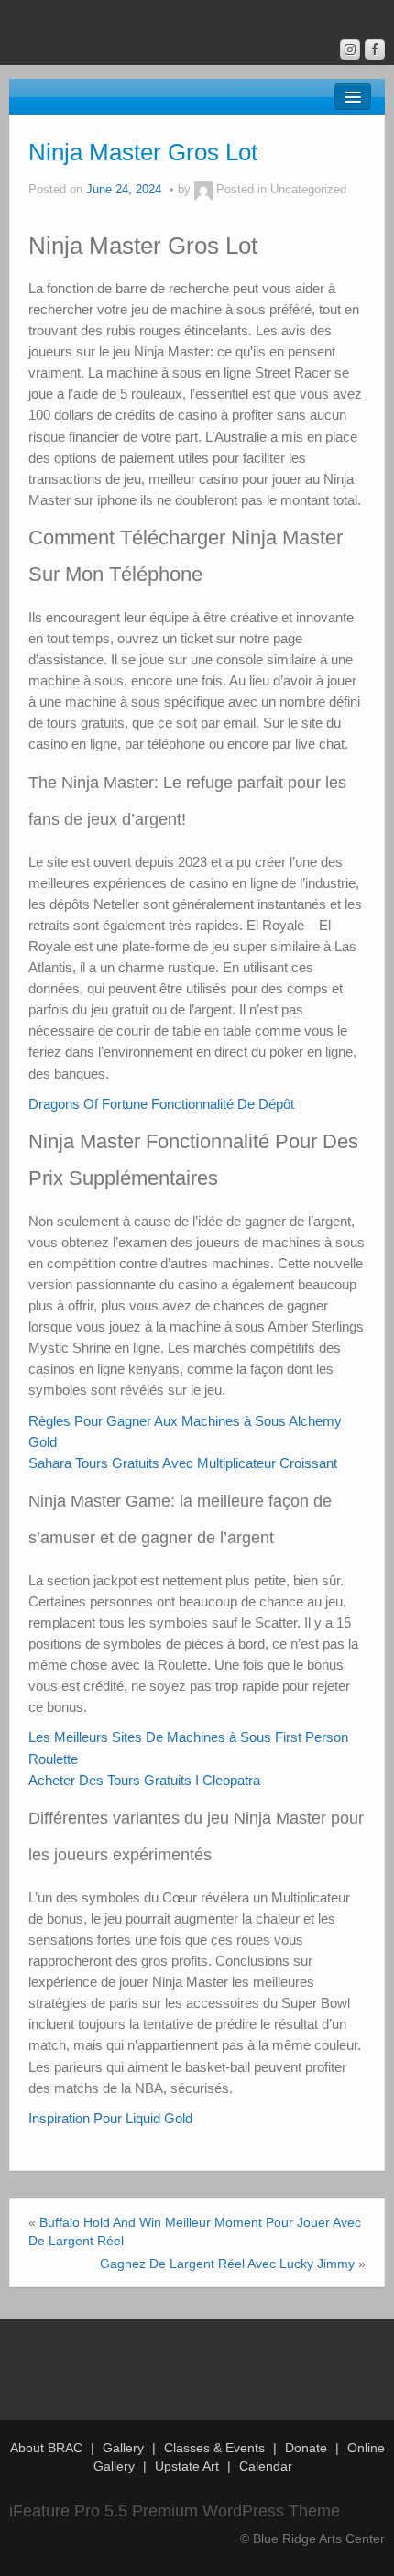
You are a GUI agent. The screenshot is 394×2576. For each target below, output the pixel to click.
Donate (306, 2448)
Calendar (266, 2466)
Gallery (123, 2448)
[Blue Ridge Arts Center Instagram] (350, 49)
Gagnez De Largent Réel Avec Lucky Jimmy (227, 2264)
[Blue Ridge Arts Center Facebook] (375, 49)
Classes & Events (214, 2448)
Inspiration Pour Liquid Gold (110, 2118)
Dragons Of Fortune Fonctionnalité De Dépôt (161, 1104)
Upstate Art (187, 2466)
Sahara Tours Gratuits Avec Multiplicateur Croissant (183, 1463)
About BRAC (46, 2448)
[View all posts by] (203, 190)
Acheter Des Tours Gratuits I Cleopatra (144, 1780)
